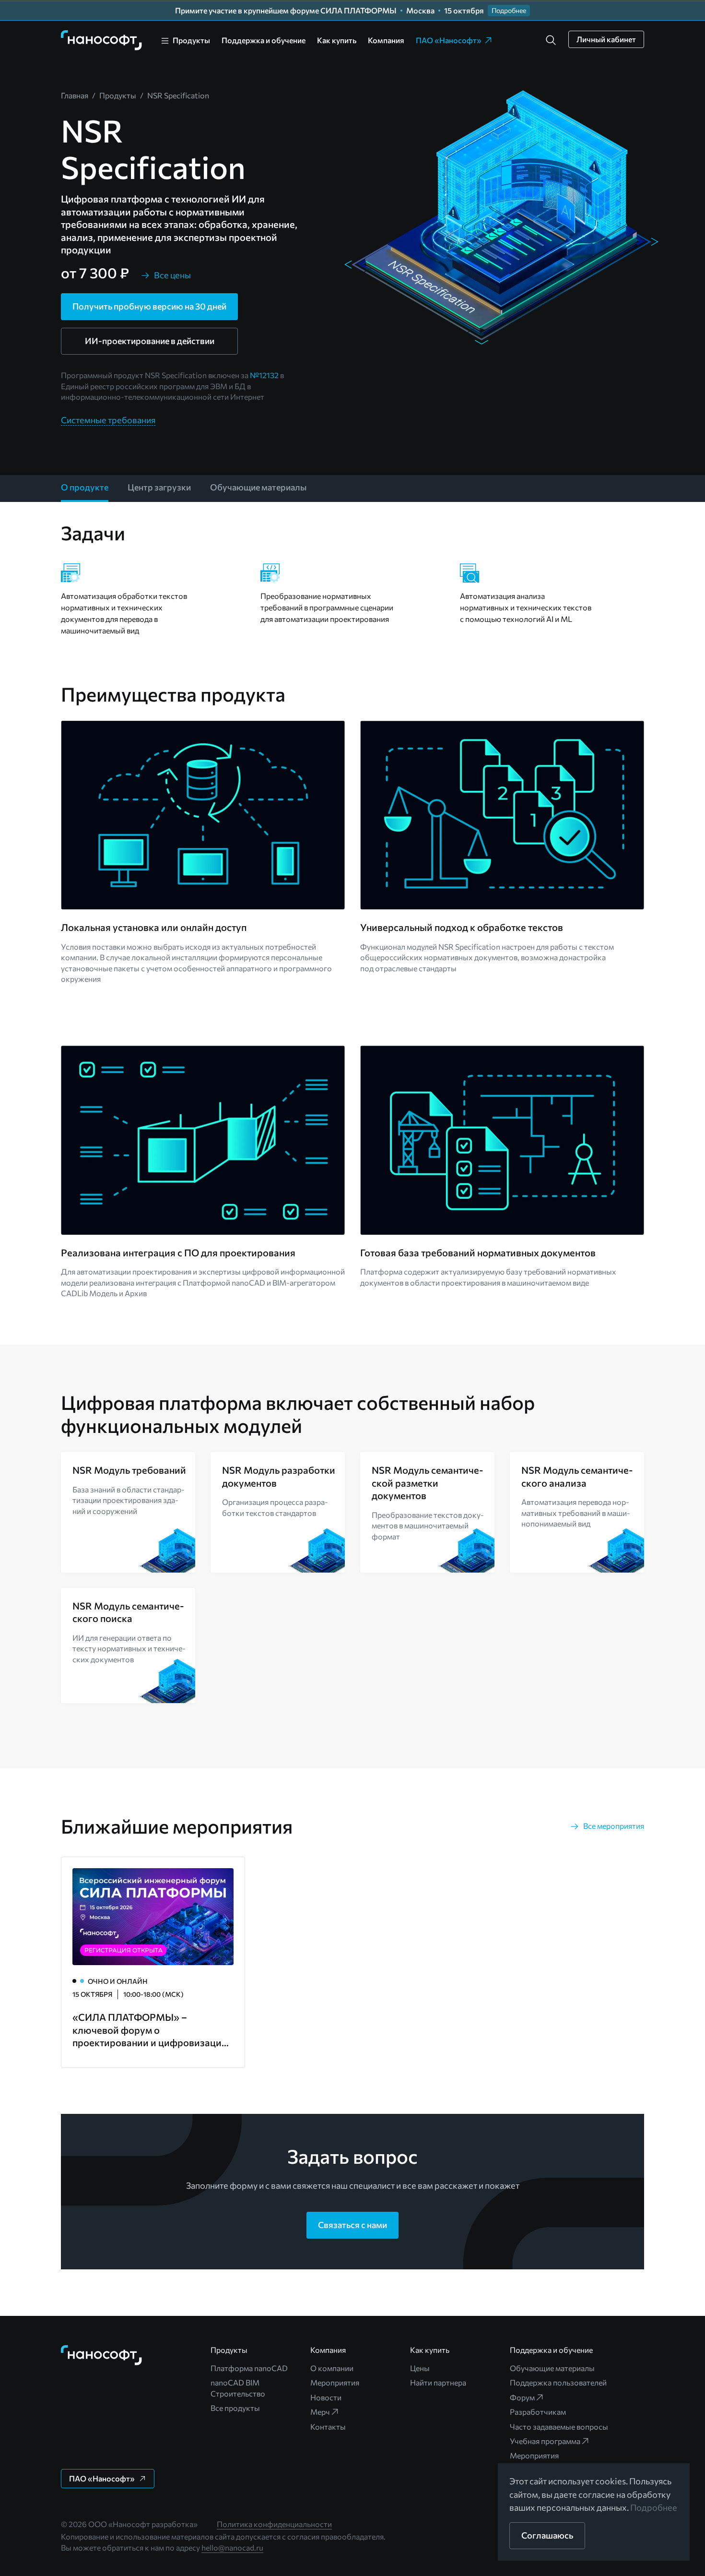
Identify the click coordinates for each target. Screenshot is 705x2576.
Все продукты (235, 2408)
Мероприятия (335, 2382)
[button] (551, 40)
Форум (522, 2397)
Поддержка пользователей (558, 2382)
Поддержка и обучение (264, 40)
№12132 (264, 375)
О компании (332, 2368)
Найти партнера (438, 2382)
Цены (420, 2368)
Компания (386, 40)
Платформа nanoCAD (249, 2368)
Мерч (320, 2412)
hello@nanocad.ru (232, 2547)
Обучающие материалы (552, 2368)
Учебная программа (545, 2441)
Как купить (337, 40)
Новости (326, 2397)
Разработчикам (538, 2412)
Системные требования (108, 420)
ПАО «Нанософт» (449, 40)
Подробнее (654, 2507)
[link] (102, 40)
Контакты (328, 2427)
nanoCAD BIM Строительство (238, 2388)
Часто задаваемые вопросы (559, 2427)
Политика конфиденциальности (274, 2524)
